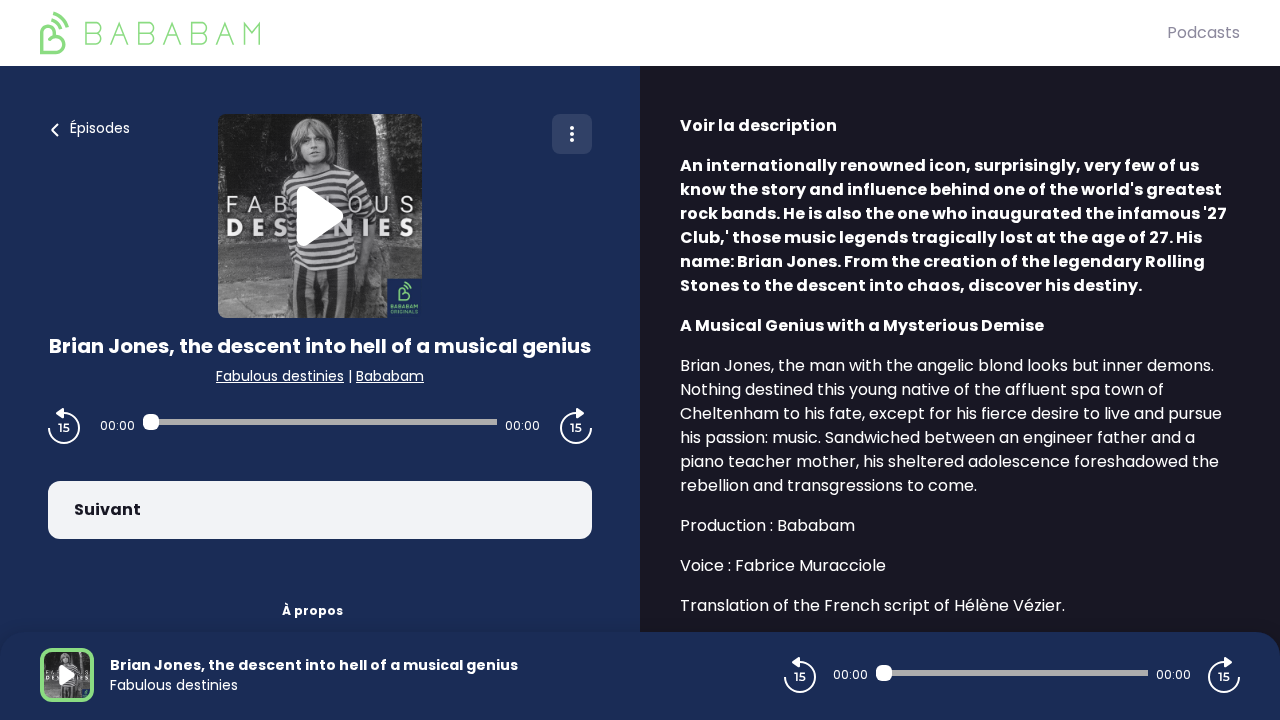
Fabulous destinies (280, 376)
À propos (312, 610)
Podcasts (1203, 32)
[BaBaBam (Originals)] (603, 33)
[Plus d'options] (572, 134)
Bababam (390, 376)
